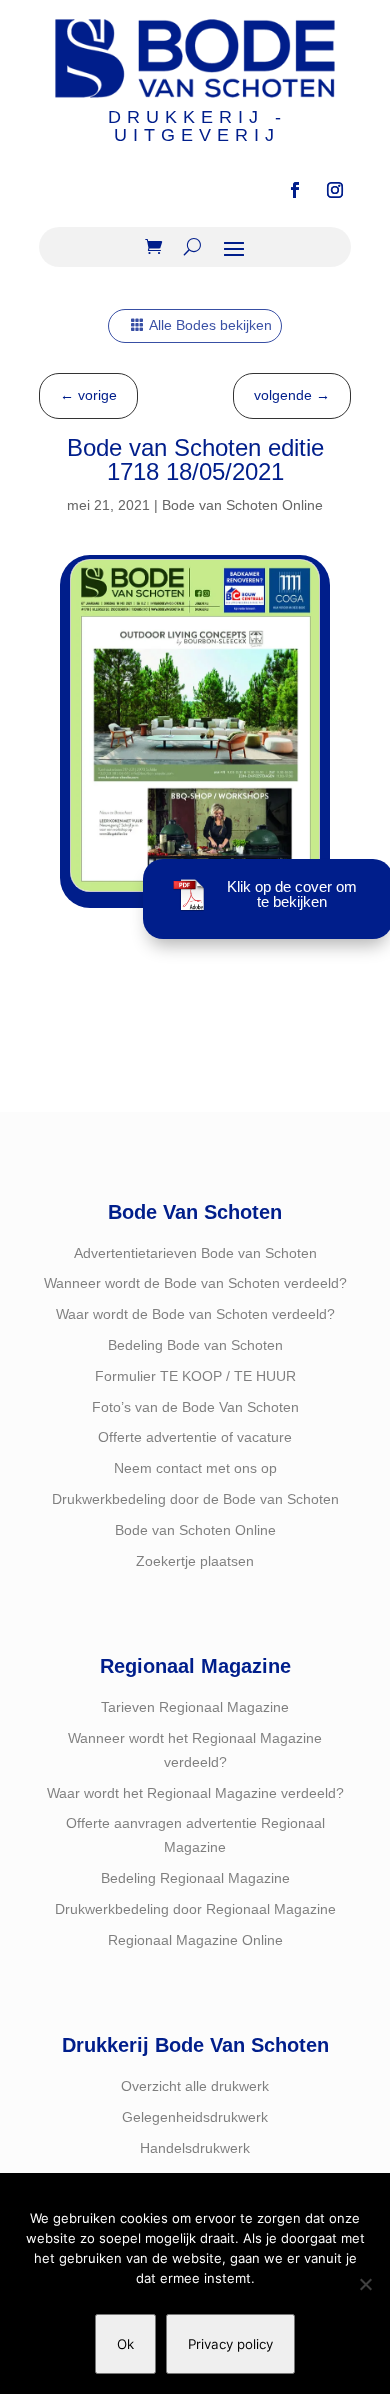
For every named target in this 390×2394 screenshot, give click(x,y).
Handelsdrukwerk (195, 2148)
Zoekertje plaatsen (195, 1561)
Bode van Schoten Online (242, 505)
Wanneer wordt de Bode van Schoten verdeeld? (195, 1283)
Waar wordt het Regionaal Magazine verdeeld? (195, 1793)
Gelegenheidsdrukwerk (195, 2117)
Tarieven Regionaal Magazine (195, 1707)
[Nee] (365, 2284)
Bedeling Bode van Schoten (195, 1345)
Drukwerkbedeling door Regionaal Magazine (195, 1909)
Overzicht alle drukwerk (195, 2086)
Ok (125, 2344)
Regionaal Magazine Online (195, 1940)
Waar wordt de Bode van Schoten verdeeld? (195, 1314)
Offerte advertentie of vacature (195, 1437)
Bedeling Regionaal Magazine (195, 1878)
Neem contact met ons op (195, 1468)
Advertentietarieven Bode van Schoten (195, 1253)
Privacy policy (230, 2344)
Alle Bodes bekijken (210, 325)
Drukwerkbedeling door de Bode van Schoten (195, 1499)
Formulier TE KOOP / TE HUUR (195, 1376)
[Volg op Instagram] (335, 190)
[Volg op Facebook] (295, 190)
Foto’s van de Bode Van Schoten (195, 1407)
